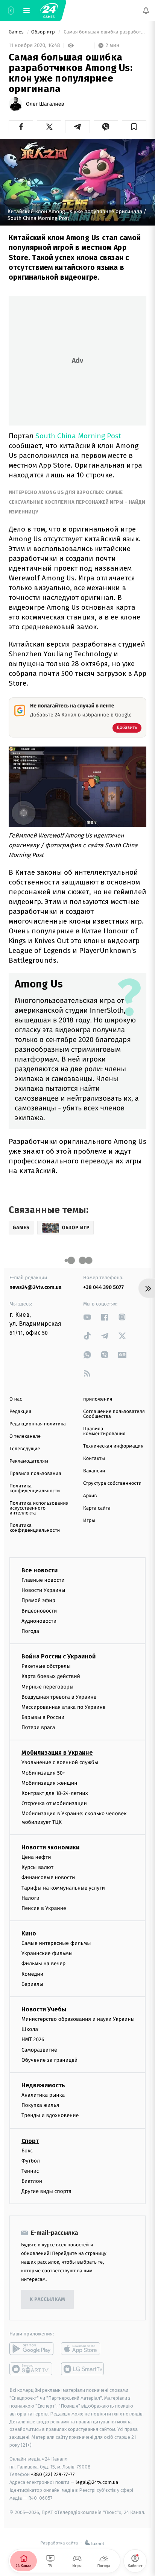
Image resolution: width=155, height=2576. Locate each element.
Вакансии (94, 1471)
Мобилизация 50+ (43, 1773)
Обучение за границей (49, 2060)
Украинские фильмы (47, 1953)
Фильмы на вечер (43, 1963)
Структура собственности (112, 1483)
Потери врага (38, 1727)
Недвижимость (43, 2085)
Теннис (30, 2171)
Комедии (32, 1974)
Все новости (40, 1570)
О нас (16, 1399)
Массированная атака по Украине (63, 1707)
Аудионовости (39, 1621)
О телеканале (25, 1436)
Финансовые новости (48, 1877)
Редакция (20, 1412)
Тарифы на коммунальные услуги (63, 1888)
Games (17, 32)
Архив (90, 1496)
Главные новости (43, 1580)
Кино (29, 1933)
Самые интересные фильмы (56, 1943)
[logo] (49, 11)
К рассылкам (47, 2300)
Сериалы (32, 1984)
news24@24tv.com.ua (36, 1287)
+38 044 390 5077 (103, 1287)
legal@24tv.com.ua (97, 2482)
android (31, 2349)
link (87, 1317)
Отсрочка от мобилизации (54, 1803)
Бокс (27, 2150)
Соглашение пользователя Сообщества (114, 1414)
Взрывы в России (43, 1717)
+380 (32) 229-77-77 (53, 2474)
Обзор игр (44, 32)
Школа (30, 2029)
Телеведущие (25, 1449)
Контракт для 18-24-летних (55, 1793)
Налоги (30, 1898)
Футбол (31, 2160)
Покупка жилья (40, 2105)
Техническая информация (113, 1446)
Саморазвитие (39, 2050)
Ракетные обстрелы (46, 1666)
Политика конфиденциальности (35, 1489)
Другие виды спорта (46, 2191)
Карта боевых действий (51, 1676)
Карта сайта (97, 1508)
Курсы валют (37, 1867)
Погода (30, 1631)
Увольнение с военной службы (60, 1762)
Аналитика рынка (43, 2095)
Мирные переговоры (47, 1686)
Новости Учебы (44, 2009)
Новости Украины (43, 1590)
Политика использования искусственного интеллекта (39, 1508)
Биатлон (32, 2181)
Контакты (94, 1459)
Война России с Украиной (59, 1656)
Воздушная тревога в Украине (59, 1697)
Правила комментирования (104, 1431)
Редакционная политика (38, 1424)
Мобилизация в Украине (57, 1753)
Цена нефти (36, 1857)
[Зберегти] (134, 127)
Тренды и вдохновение (50, 2115)
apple (83, 2349)
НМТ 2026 (33, 2039)
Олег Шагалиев (45, 104)
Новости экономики (50, 1847)
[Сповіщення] (146, 11)
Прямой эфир (38, 1600)
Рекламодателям (29, 1461)
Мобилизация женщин (49, 1783)
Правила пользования (35, 1474)
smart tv (31, 2369)
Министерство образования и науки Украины (78, 2019)
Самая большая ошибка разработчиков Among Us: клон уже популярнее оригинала (104, 32)
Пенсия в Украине (44, 1908)
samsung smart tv (83, 2369)
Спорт (30, 2141)
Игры (89, 1521)
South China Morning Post (78, 436)
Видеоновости (39, 1611)
